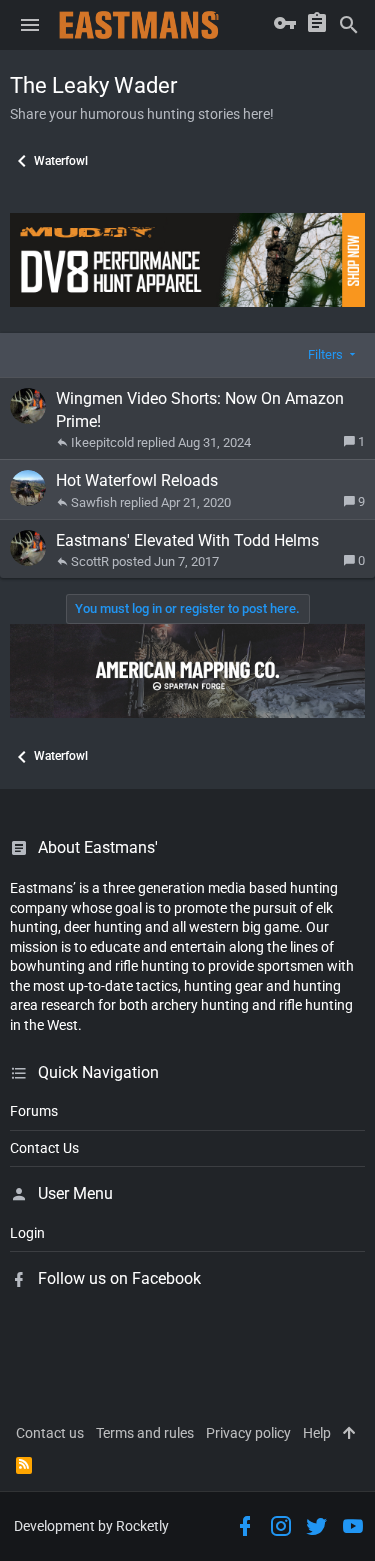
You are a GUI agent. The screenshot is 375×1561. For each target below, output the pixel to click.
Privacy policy (248, 1433)
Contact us (50, 1433)
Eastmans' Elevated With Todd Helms (187, 540)
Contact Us (44, 1148)
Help (317, 1433)
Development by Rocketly (91, 1526)
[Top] (349, 1434)
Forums (34, 1111)
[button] (30, 25)
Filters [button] (325, 354)
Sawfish (94, 502)
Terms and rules (145, 1433)
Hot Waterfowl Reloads (137, 480)
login (27, 1233)
